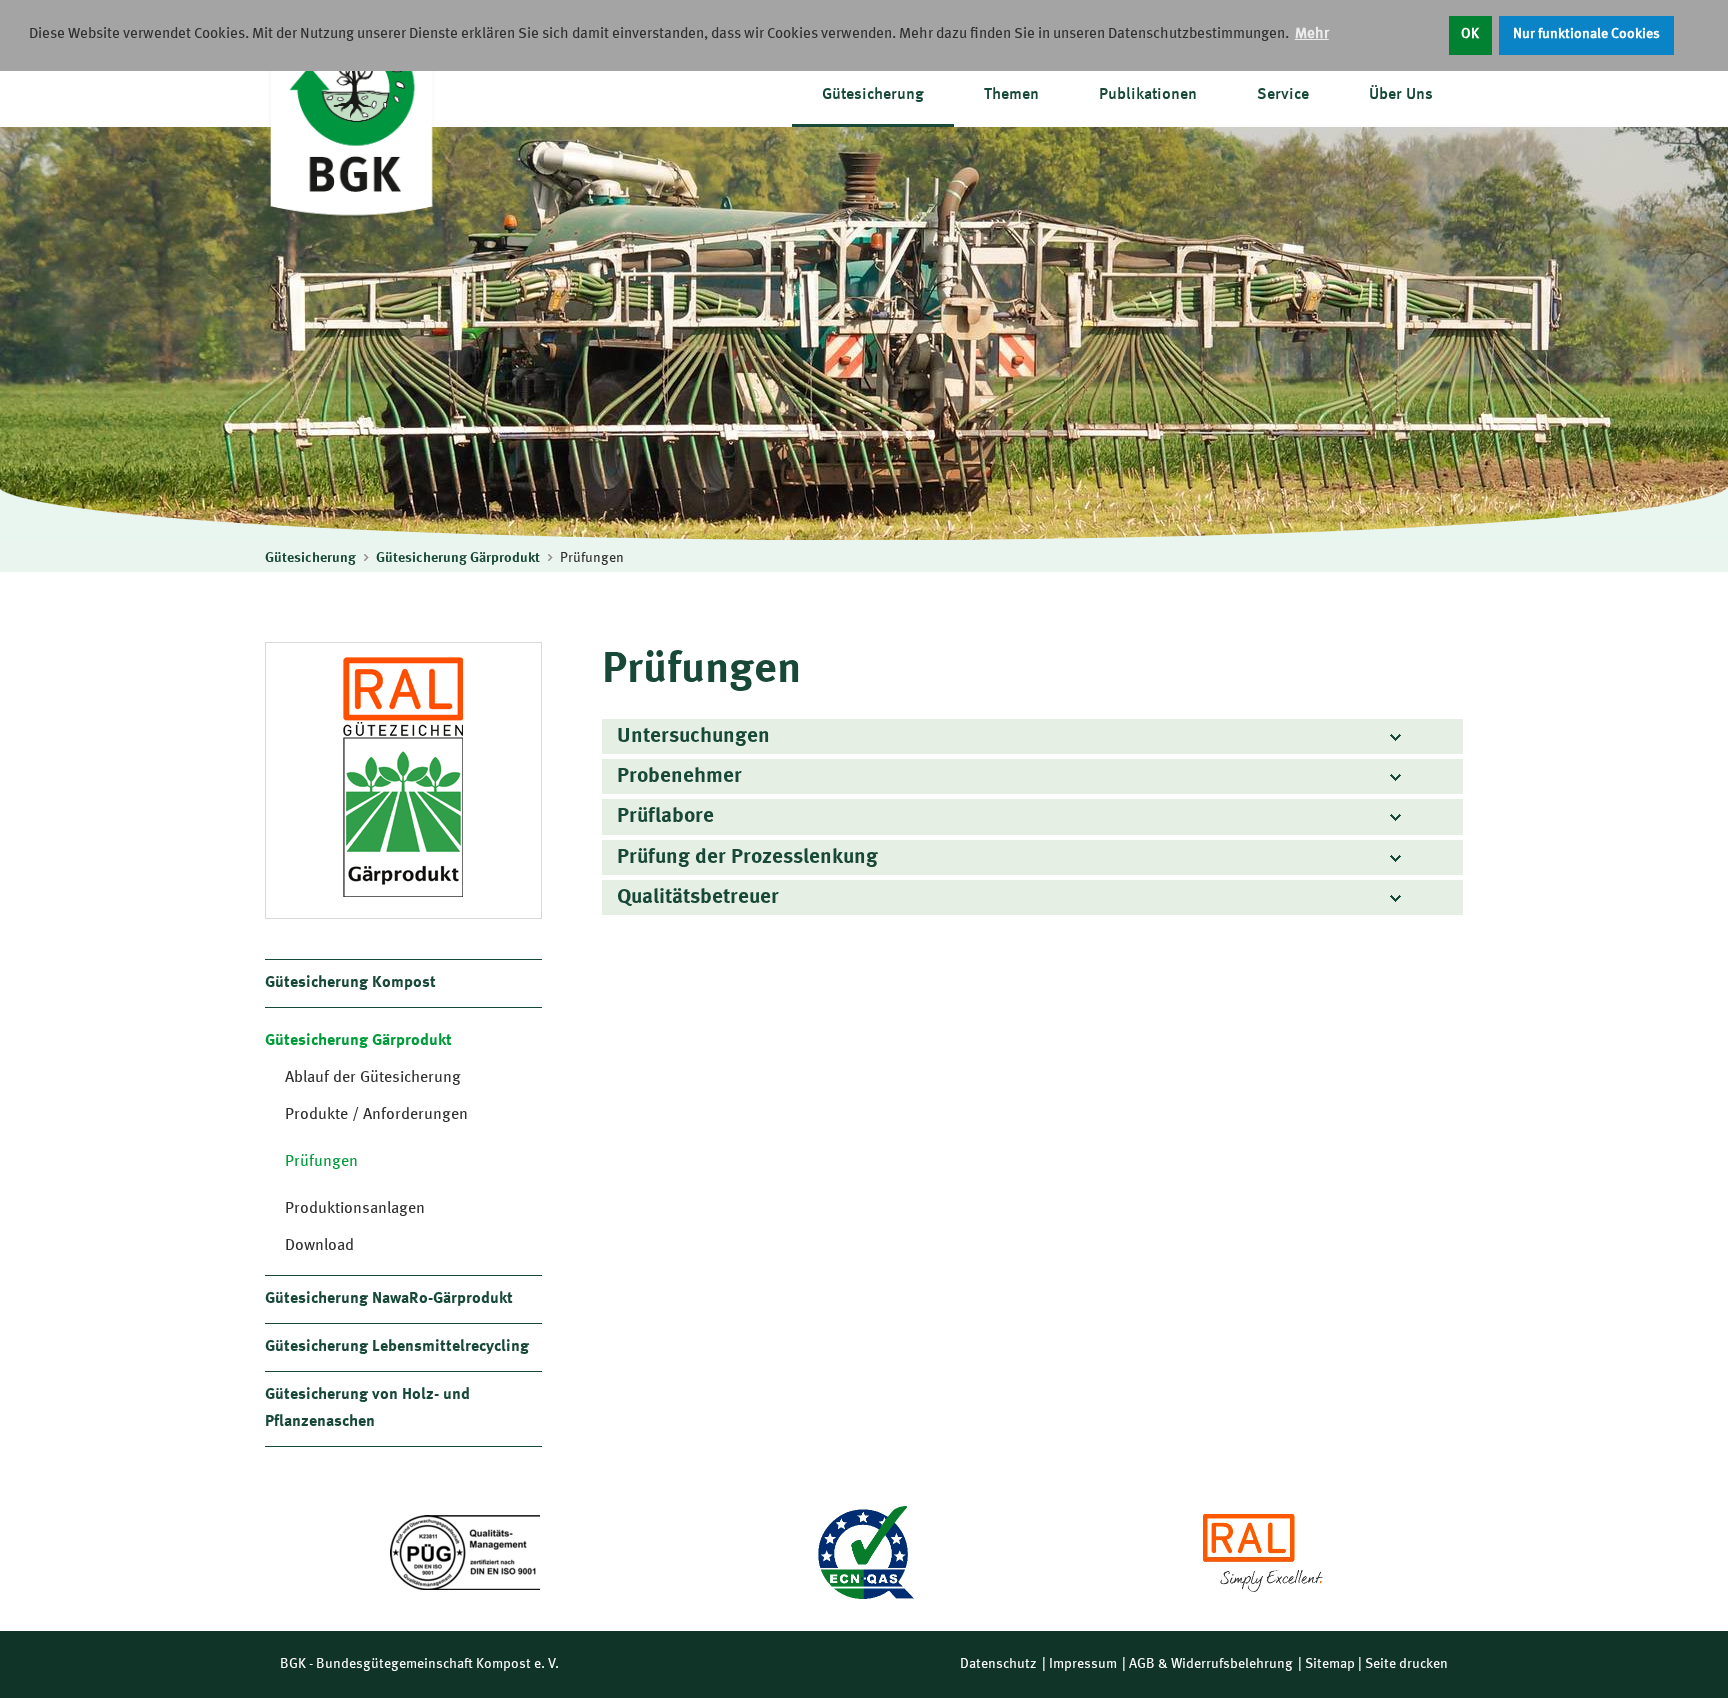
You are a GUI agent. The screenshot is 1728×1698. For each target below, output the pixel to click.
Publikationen (1148, 95)
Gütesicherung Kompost (350, 983)
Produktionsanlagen (355, 1209)
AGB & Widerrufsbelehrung (1211, 1664)
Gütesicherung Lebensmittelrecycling (397, 1347)
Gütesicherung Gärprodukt (458, 558)
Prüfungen (592, 558)
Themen (1011, 95)
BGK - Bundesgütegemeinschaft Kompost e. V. (419, 1664)
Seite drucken (1406, 1664)
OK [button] (1470, 34)
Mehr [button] (1312, 34)
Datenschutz (998, 1664)
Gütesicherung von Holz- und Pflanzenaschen (367, 1408)
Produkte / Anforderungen (376, 1115)
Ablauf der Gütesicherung (373, 1078)
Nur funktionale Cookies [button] (1586, 34)
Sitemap (1330, 1664)
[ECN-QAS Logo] (864, 1552)
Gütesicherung (873, 95)
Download (319, 1246)
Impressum (1083, 1664)
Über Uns (1401, 95)
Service (1283, 95)
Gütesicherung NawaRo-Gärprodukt (389, 1299)
